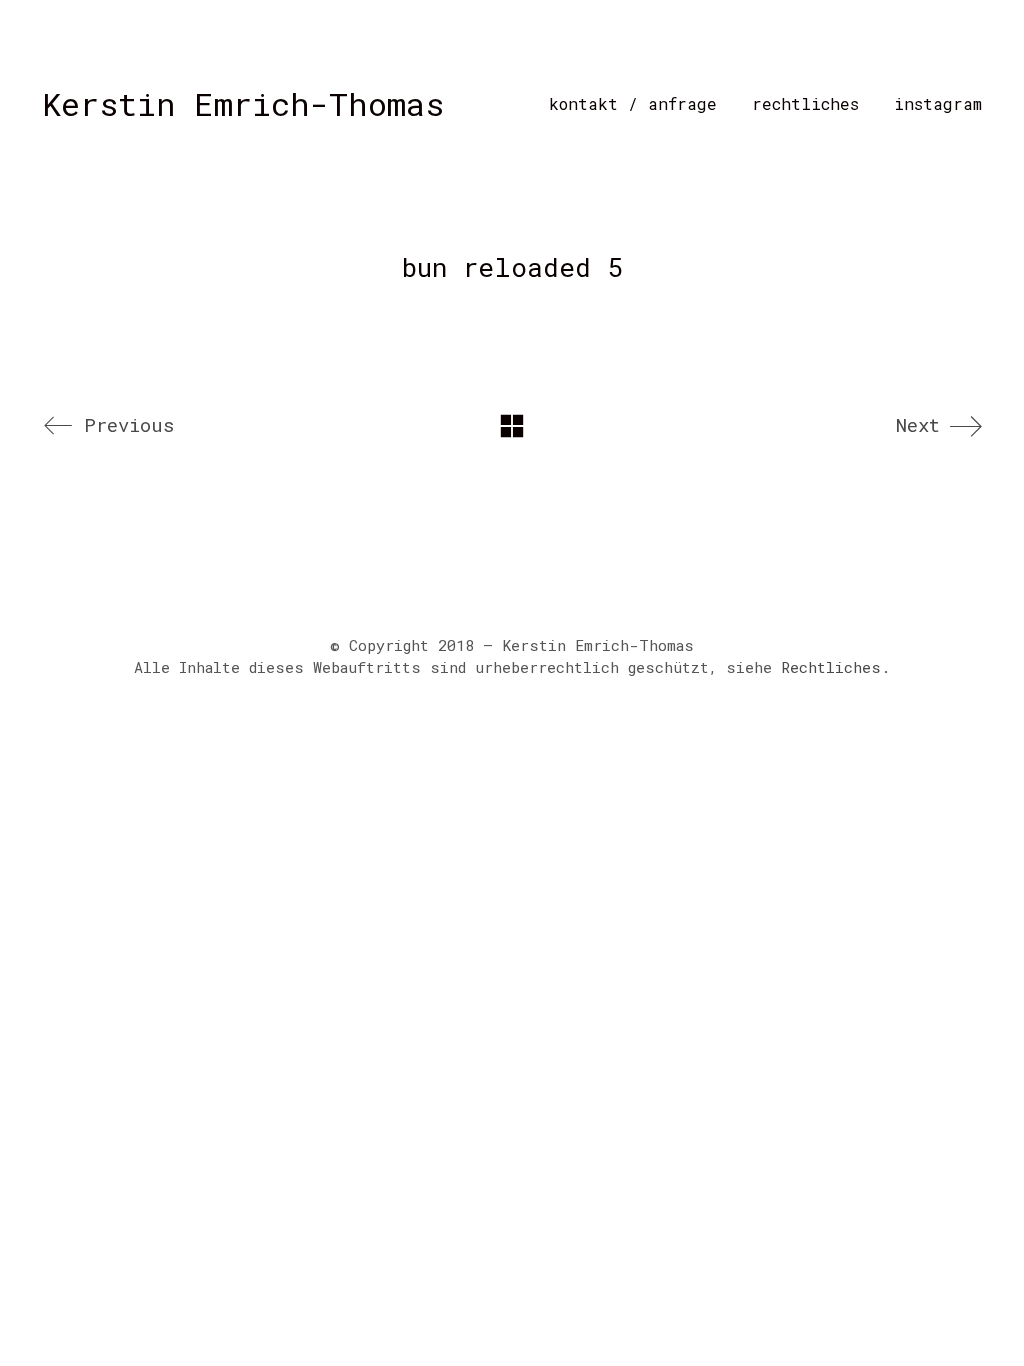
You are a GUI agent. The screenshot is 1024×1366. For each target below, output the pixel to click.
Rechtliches (831, 667)
